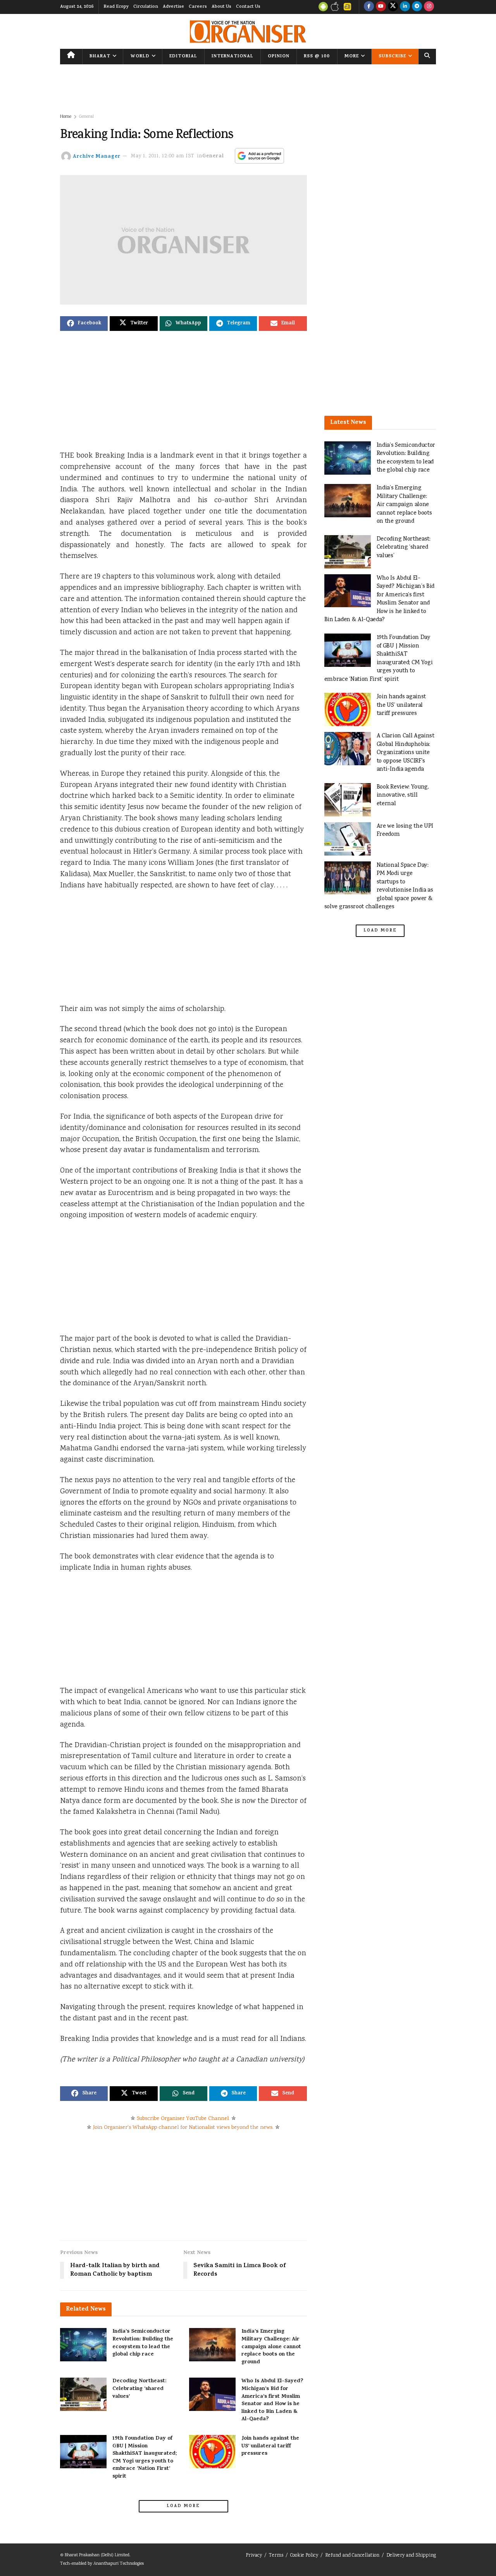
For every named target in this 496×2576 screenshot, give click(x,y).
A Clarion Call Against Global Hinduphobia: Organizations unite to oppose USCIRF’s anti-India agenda (406, 753)
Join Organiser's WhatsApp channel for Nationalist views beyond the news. (183, 2128)
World (140, 57)
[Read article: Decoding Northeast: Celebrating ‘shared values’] (83, 2394)
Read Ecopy (116, 7)
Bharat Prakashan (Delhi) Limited (97, 2555)
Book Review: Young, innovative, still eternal (403, 796)
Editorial (183, 57)
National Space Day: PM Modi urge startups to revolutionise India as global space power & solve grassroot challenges (379, 886)
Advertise (173, 7)
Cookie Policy (304, 2556)
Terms (276, 2556)
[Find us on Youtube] (381, 7)
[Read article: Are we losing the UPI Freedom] (348, 839)
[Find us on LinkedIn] (405, 7)
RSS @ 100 (317, 57)
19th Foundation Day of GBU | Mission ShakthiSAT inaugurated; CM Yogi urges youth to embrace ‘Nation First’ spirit (145, 2458)
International (232, 57)
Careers (198, 7)
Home (66, 117)
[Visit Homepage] (248, 32)
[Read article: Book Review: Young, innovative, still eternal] (348, 800)
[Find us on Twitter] (393, 7)
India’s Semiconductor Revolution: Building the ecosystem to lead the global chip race (143, 2343)
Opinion (279, 57)
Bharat (100, 57)
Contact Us (248, 7)
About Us (221, 7)
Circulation (146, 7)
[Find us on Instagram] (429, 7)
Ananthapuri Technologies (119, 2564)
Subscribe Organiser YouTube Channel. (183, 2119)
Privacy (254, 2556)
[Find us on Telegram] (417, 7)
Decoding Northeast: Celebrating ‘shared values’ (139, 2389)
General (86, 117)
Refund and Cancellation (352, 2556)
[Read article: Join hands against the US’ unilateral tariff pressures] (212, 2452)
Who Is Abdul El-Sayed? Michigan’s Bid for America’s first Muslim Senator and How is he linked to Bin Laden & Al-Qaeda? (272, 2400)
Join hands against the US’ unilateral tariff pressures (270, 2446)
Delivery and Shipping (411, 2556)
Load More (183, 2506)
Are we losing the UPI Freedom (405, 831)
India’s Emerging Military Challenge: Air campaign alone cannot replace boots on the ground (271, 2347)
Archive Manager (97, 156)
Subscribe (392, 57)
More (352, 57)
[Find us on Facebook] (369, 7)
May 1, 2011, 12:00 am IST (163, 156)
